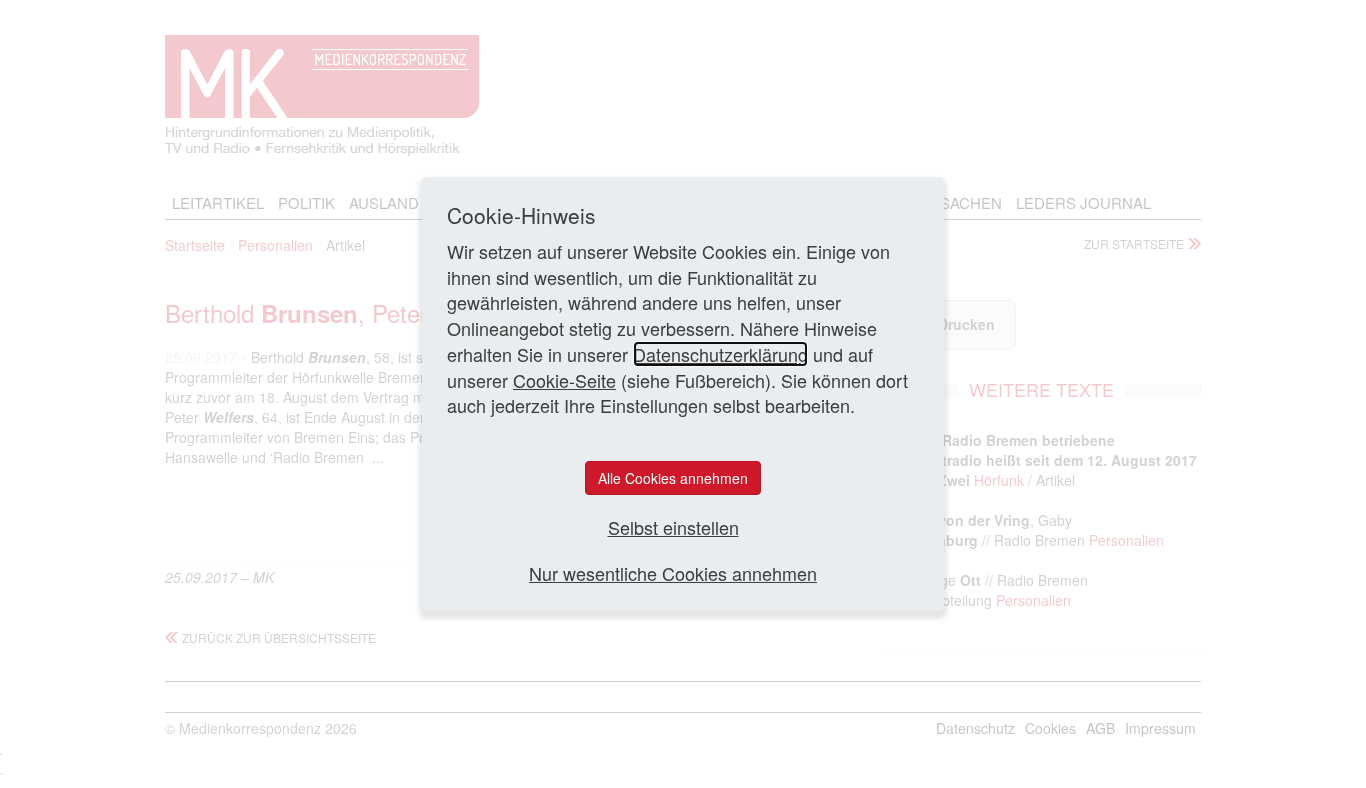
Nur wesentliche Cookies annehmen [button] (673, 573)
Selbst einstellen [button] (673, 527)
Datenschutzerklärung (720, 354)
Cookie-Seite (564, 380)
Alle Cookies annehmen (673, 478)
